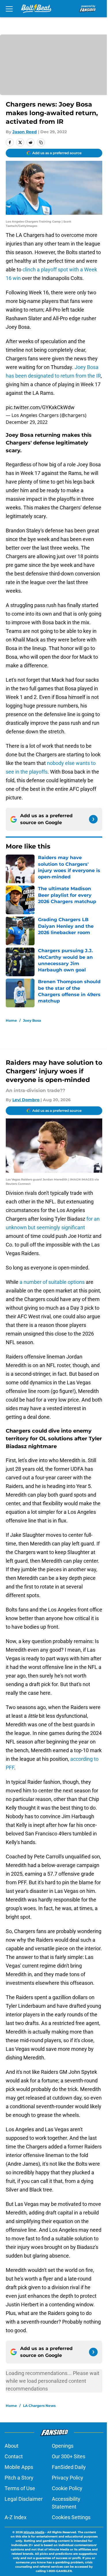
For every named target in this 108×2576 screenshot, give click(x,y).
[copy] (41, 142)
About (12, 2446)
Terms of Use (20, 2488)
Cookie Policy (67, 2488)
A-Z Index (16, 2517)
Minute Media (34, 2532)
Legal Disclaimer (24, 2499)
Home (11, 1020)
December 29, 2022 (27, 422)
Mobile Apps (19, 2467)
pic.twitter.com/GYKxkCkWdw (40, 407)
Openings (63, 2446)
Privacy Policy (68, 2478)
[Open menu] (9, 9)
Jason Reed (25, 132)
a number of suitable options (52, 1282)
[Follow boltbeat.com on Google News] (93, 819)
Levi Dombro (26, 1100)
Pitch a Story (19, 2478)
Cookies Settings (71, 2517)
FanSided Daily (69, 2467)
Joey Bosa (32, 1020)
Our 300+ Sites (69, 2456)
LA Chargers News (39, 2406)
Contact (14, 2456)
